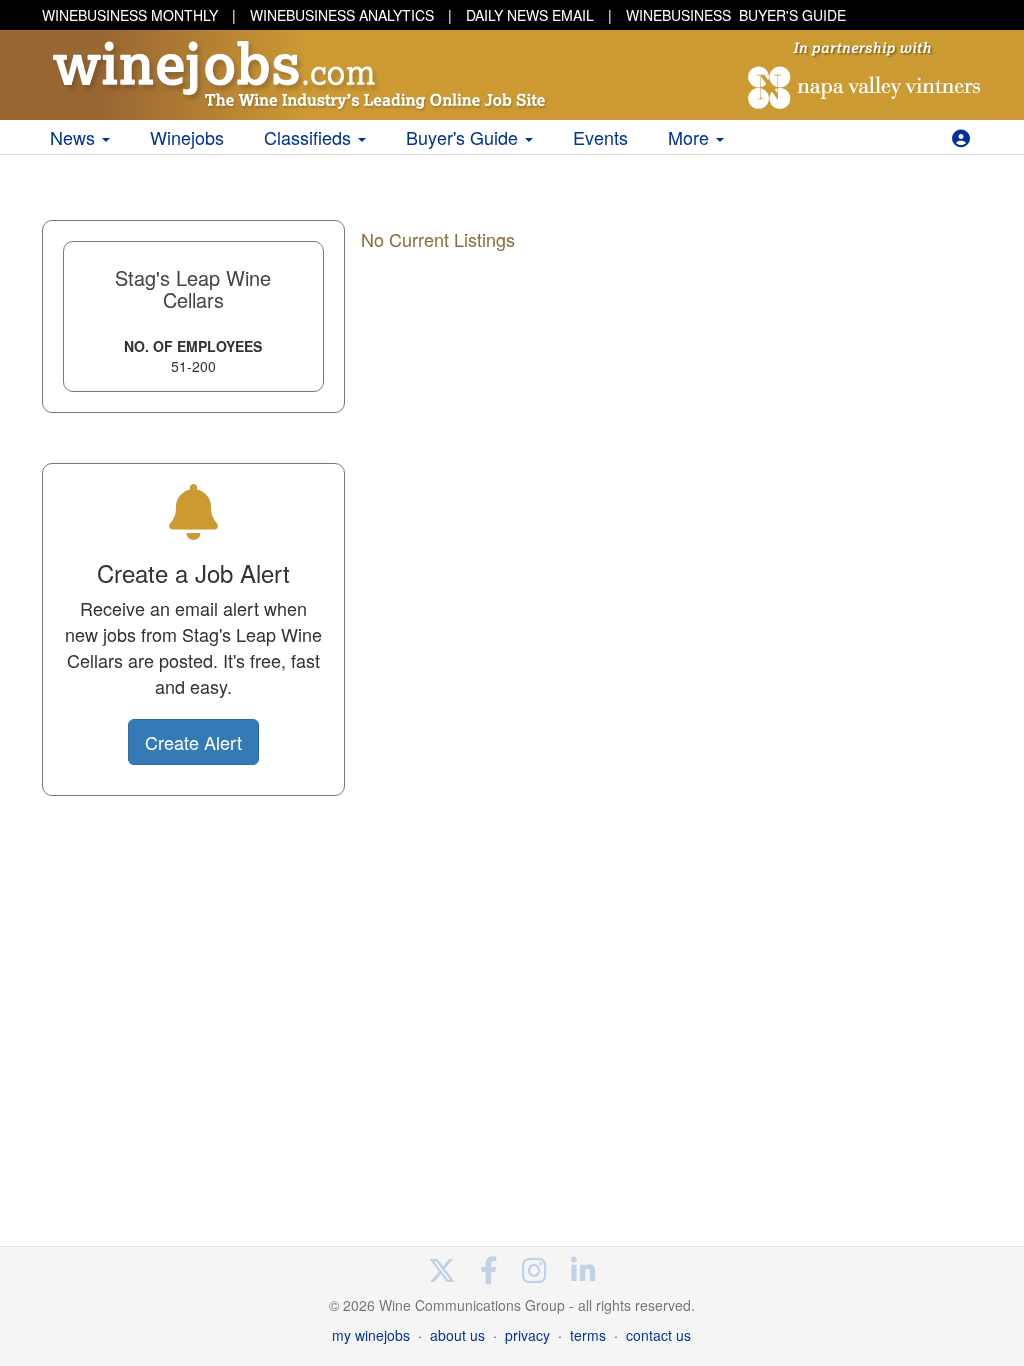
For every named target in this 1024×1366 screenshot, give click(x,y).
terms (588, 1335)
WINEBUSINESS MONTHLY (130, 15)
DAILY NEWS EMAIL (530, 15)
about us (457, 1335)
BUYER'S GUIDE (736, 15)
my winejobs (371, 1335)
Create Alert (193, 742)
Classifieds (310, 137)
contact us (658, 1335)
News (75, 137)
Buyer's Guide (464, 137)
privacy (527, 1335)
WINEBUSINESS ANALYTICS (342, 15)
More (691, 137)
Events (600, 137)
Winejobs (187, 137)
